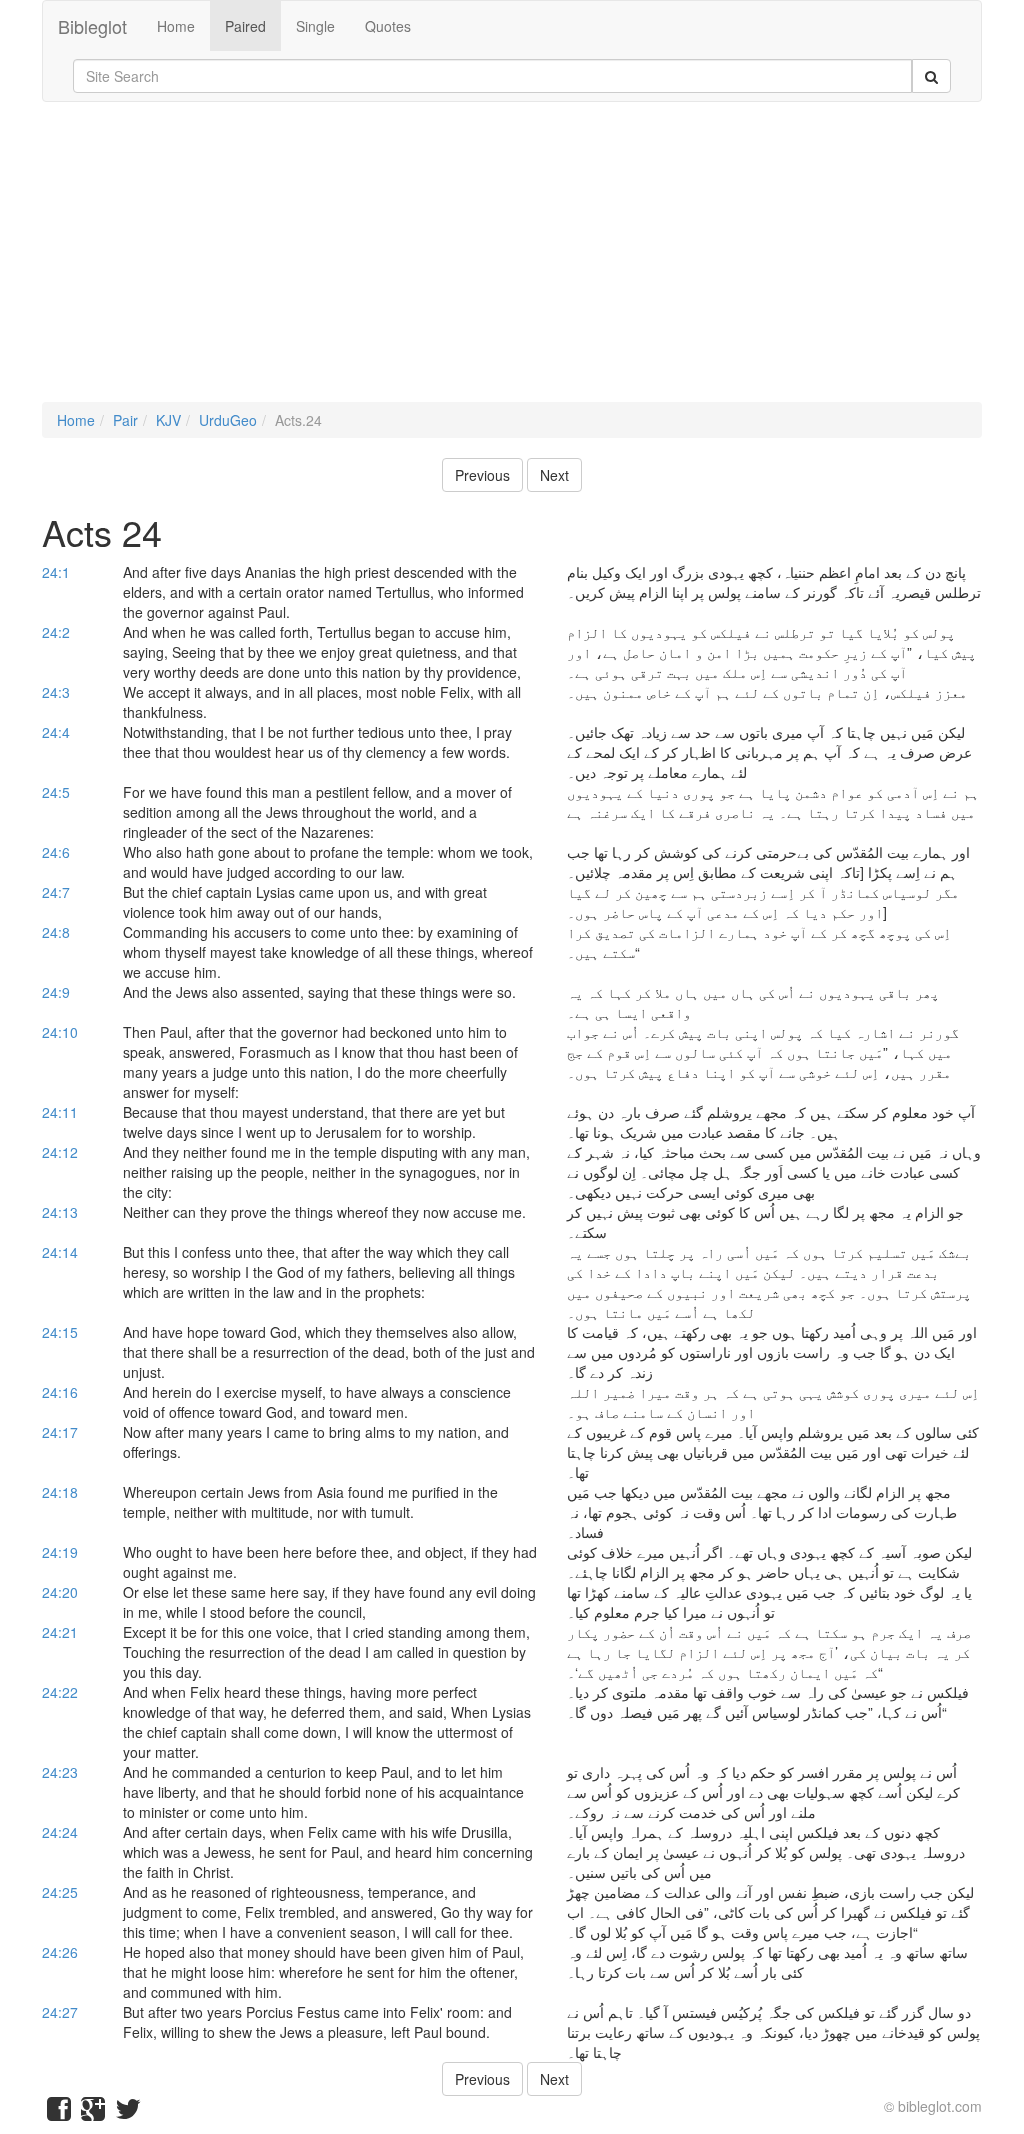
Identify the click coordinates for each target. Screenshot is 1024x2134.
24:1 (56, 572)
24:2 (56, 632)
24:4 (56, 732)
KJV (168, 420)
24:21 (60, 1632)
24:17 (60, 1432)
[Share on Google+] (93, 2113)
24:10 (60, 1032)
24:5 (56, 792)
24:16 (60, 1392)
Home (176, 26)
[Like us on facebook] (59, 2113)
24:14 (60, 1252)
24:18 (60, 1492)
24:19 (60, 1552)
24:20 (60, 1592)
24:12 (60, 1152)
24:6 (56, 852)
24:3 (56, 692)
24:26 (60, 1952)
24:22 (60, 1692)
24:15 (60, 1332)
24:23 (60, 1772)
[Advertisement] (512, 262)
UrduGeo (228, 420)
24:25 (60, 1892)
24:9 (56, 992)
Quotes (388, 26)
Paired (245, 26)
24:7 (56, 892)
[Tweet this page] (128, 2113)
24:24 (60, 1832)
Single (315, 26)
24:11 (60, 1112)
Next (554, 475)
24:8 (56, 932)
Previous (482, 475)
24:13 (60, 1212)
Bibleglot (92, 26)
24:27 (60, 2012)
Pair (125, 420)
